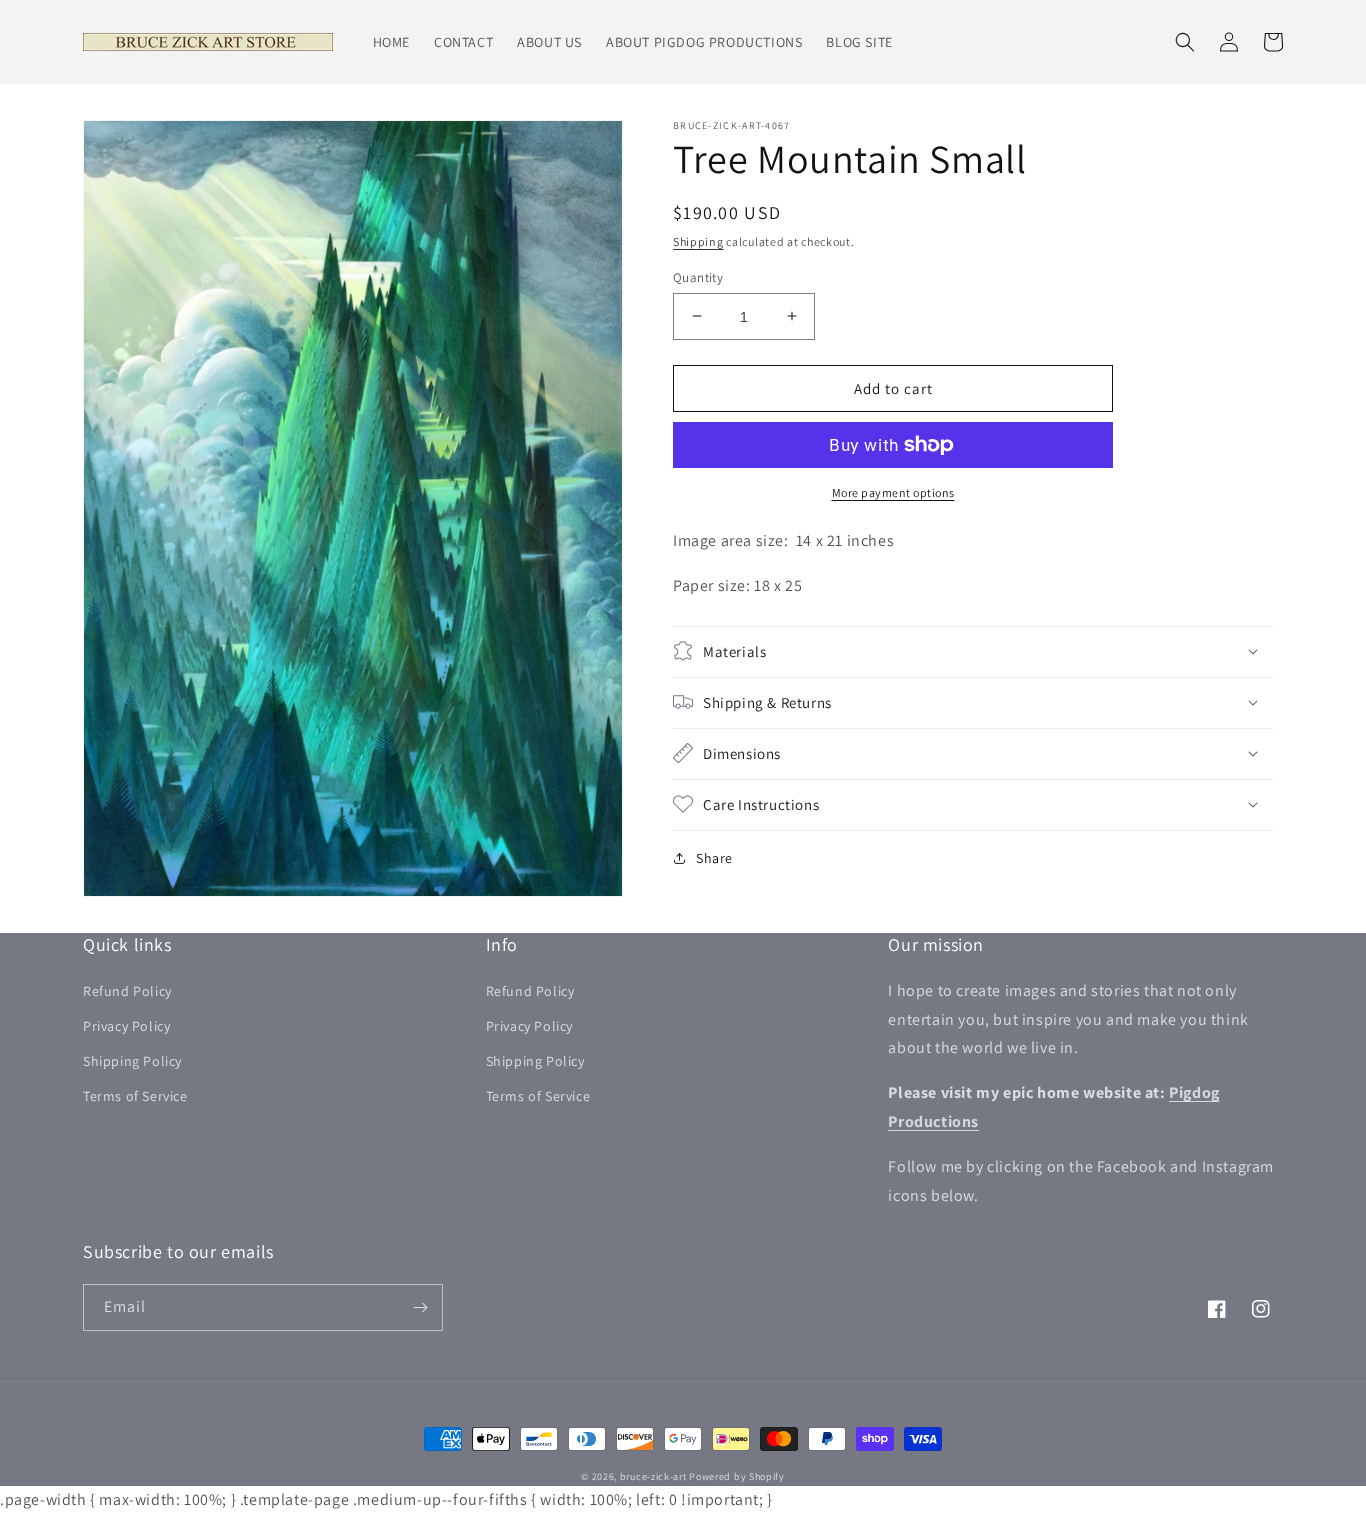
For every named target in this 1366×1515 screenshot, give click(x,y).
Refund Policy (127, 991)
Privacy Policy (126, 1026)
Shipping (698, 241)
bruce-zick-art (653, 1476)
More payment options (893, 492)
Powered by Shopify (737, 1476)
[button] (1185, 42)
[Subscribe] (420, 1307)
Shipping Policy (132, 1061)
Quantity (698, 276)
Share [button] (714, 857)
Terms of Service (135, 1096)
